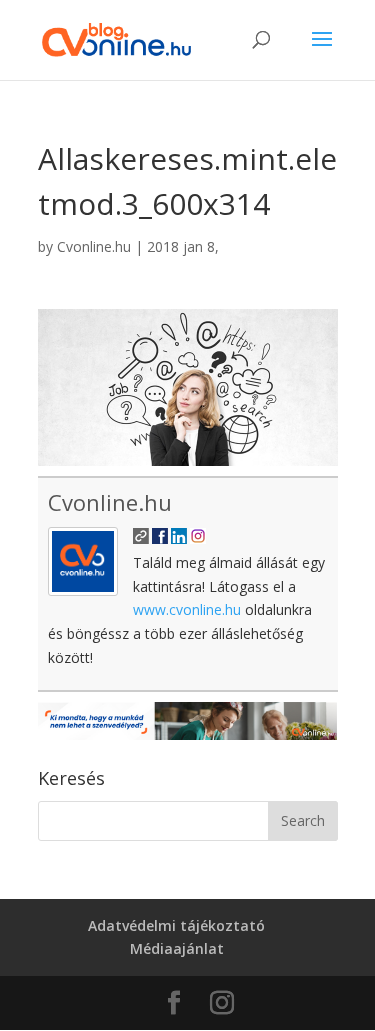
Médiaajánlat (177, 948)
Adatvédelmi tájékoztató (176, 925)
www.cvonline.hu (187, 609)
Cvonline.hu (94, 246)
